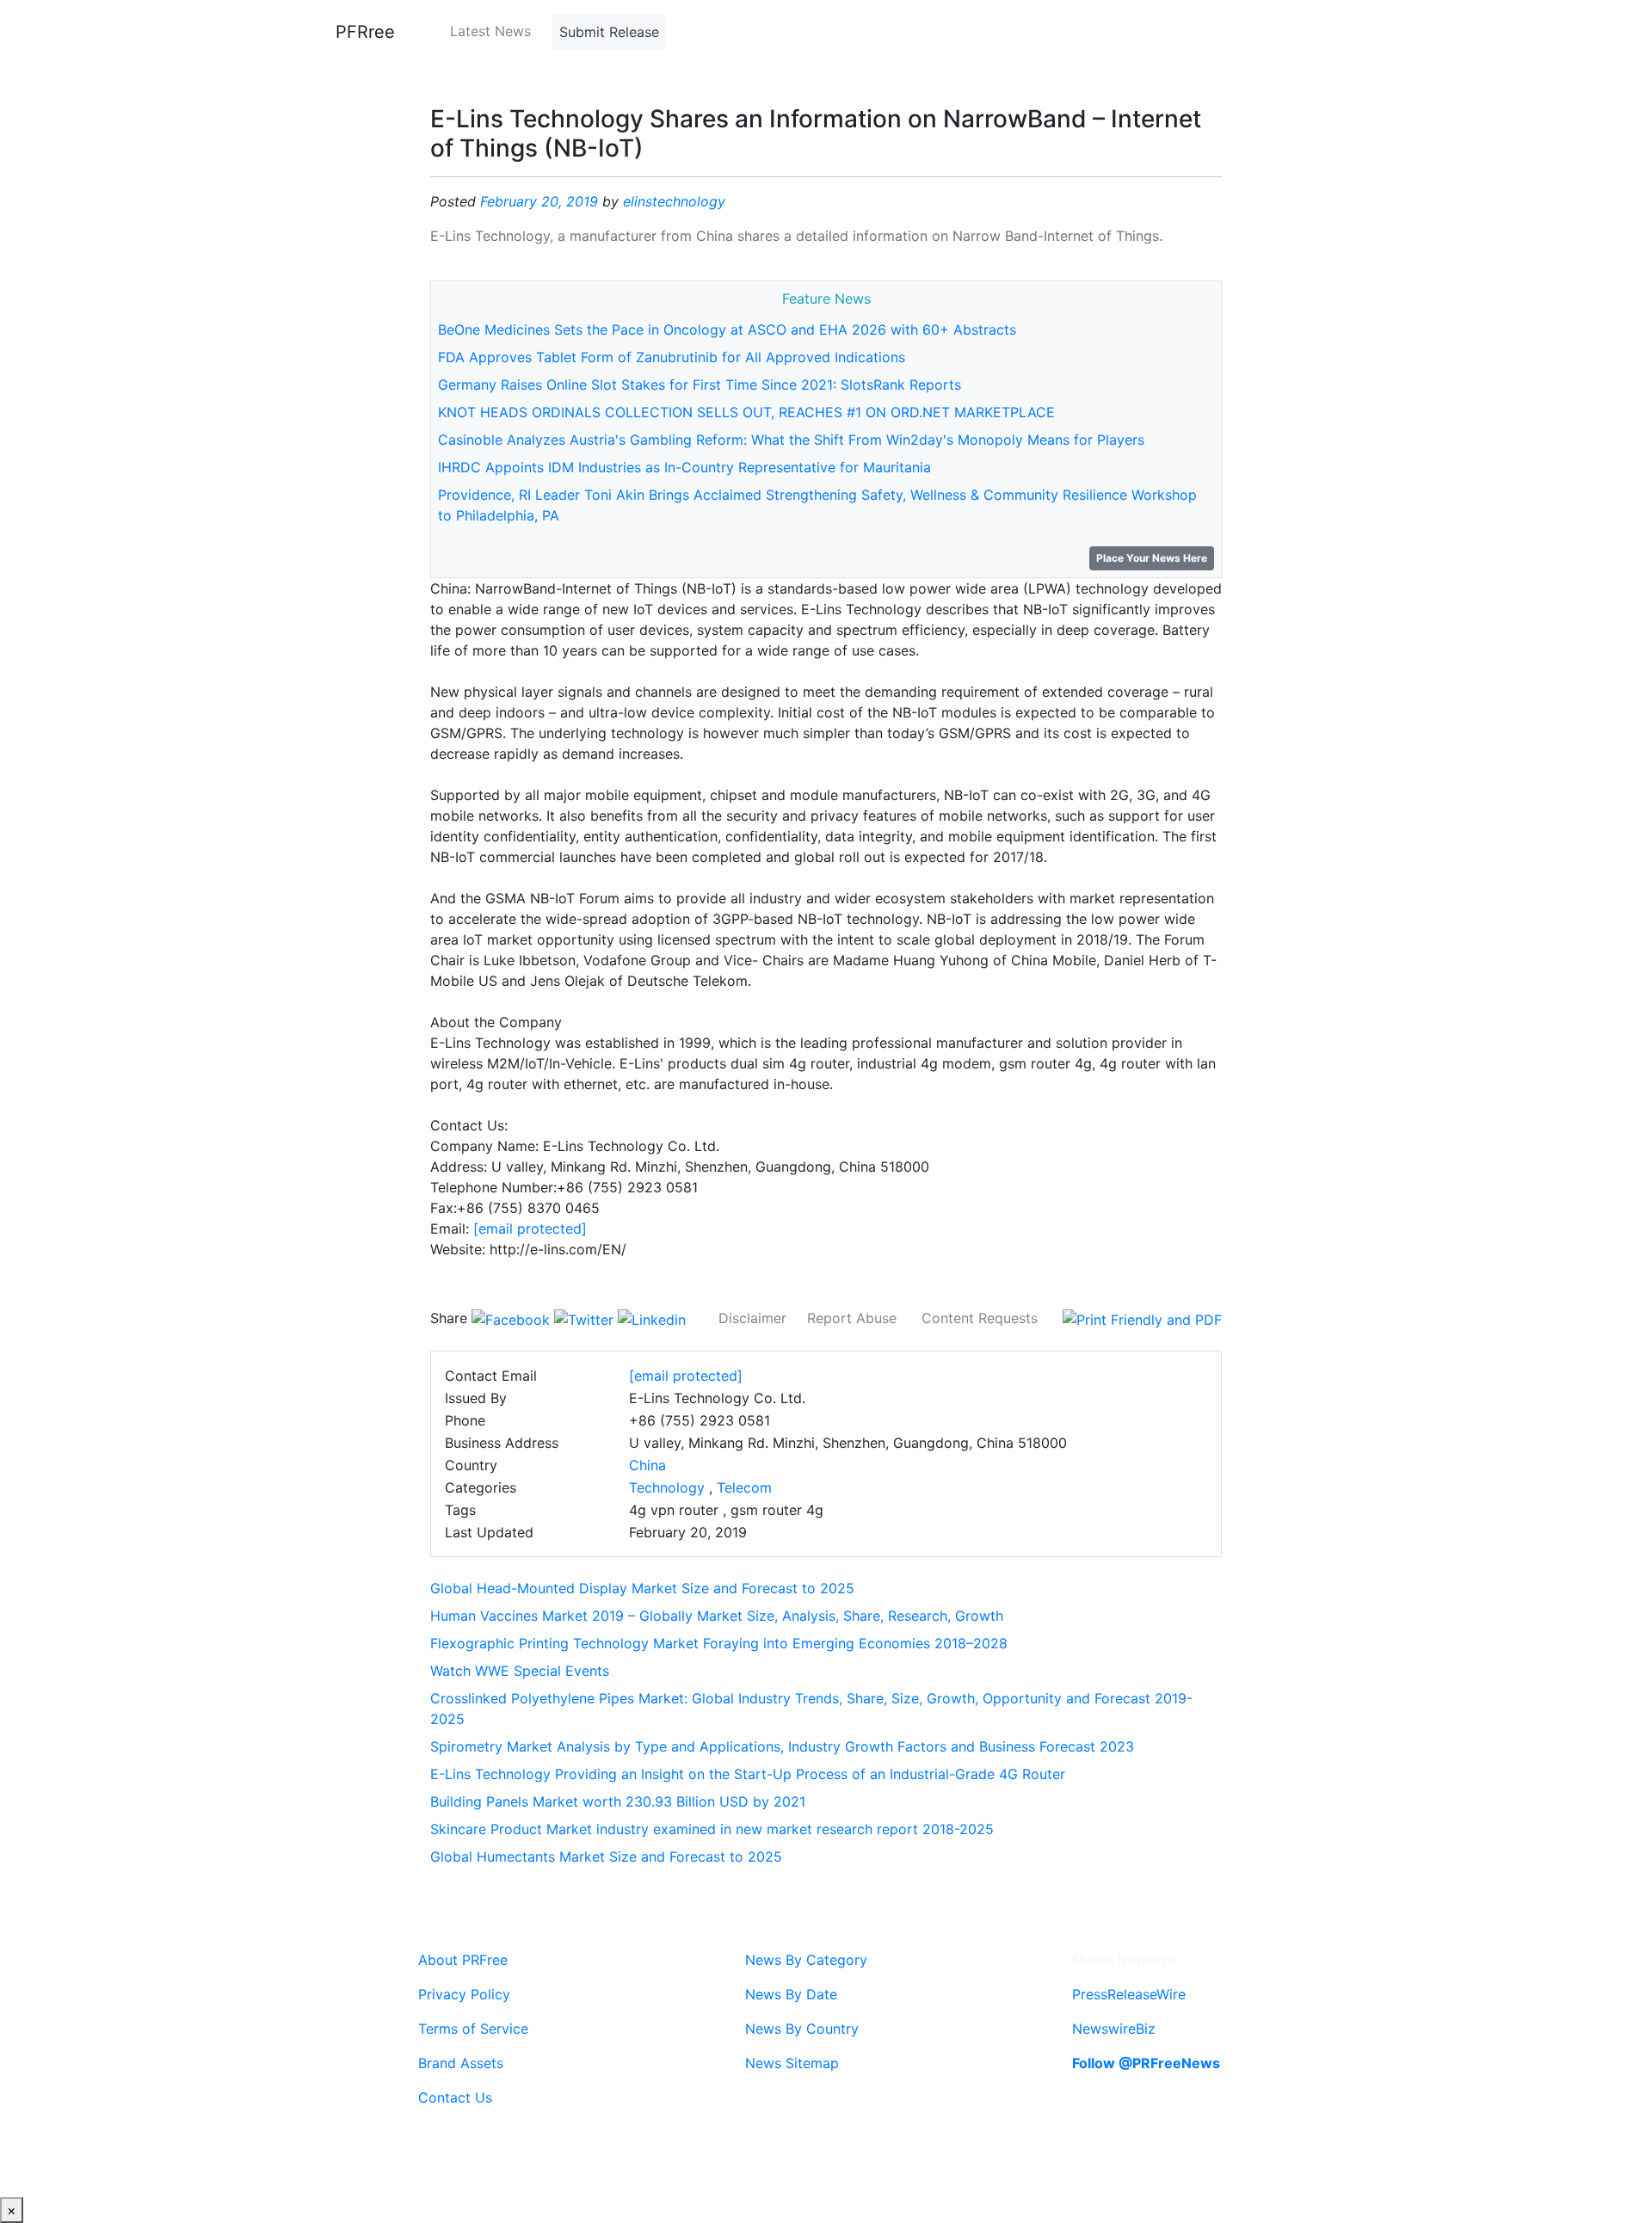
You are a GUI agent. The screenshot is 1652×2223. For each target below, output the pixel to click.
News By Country (802, 2029)
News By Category (806, 1960)
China (647, 1465)
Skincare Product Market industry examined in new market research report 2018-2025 (712, 1829)
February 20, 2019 (539, 201)
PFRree (365, 32)
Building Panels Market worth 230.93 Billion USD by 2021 (618, 1801)
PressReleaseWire (1129, 1994)
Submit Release (609, 32)
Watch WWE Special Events (520, 1671)
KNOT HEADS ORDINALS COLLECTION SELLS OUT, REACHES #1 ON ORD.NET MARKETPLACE (746, 412)
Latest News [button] (490, 31)
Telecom (744, 1487)
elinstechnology (674, 201)
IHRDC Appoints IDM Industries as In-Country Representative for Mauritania (684, 467)
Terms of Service (473, 2029)
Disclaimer (752, 1318)
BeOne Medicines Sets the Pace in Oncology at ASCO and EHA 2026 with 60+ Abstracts (727, 329)
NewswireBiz (1114, 2029)
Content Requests (980, 1318)
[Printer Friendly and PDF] (1142, 1318)
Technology (667, 1487)
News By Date (791, 1994)
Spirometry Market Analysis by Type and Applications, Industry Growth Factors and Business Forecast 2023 (782, 1746)
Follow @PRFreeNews (1146, 2063)
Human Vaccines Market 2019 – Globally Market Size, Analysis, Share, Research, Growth (717, 1616)
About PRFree (463, 1960)
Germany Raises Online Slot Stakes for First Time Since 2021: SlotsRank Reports (700, 385)
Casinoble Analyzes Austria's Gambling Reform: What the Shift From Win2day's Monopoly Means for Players (791, 440)
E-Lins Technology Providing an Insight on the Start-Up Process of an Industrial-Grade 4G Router (748, 1774)
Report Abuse (852, 1318)
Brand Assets (461, 2063)
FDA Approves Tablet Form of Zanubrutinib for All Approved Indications (672, 357)
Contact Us (455, 2097)
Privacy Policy (464, 1994)
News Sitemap (792, 2063)
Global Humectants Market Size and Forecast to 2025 (606, 1857)
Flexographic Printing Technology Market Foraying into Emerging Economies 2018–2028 (719, 1643)
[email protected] (530, 1228)
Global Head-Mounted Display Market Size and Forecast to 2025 (642, 1588)
